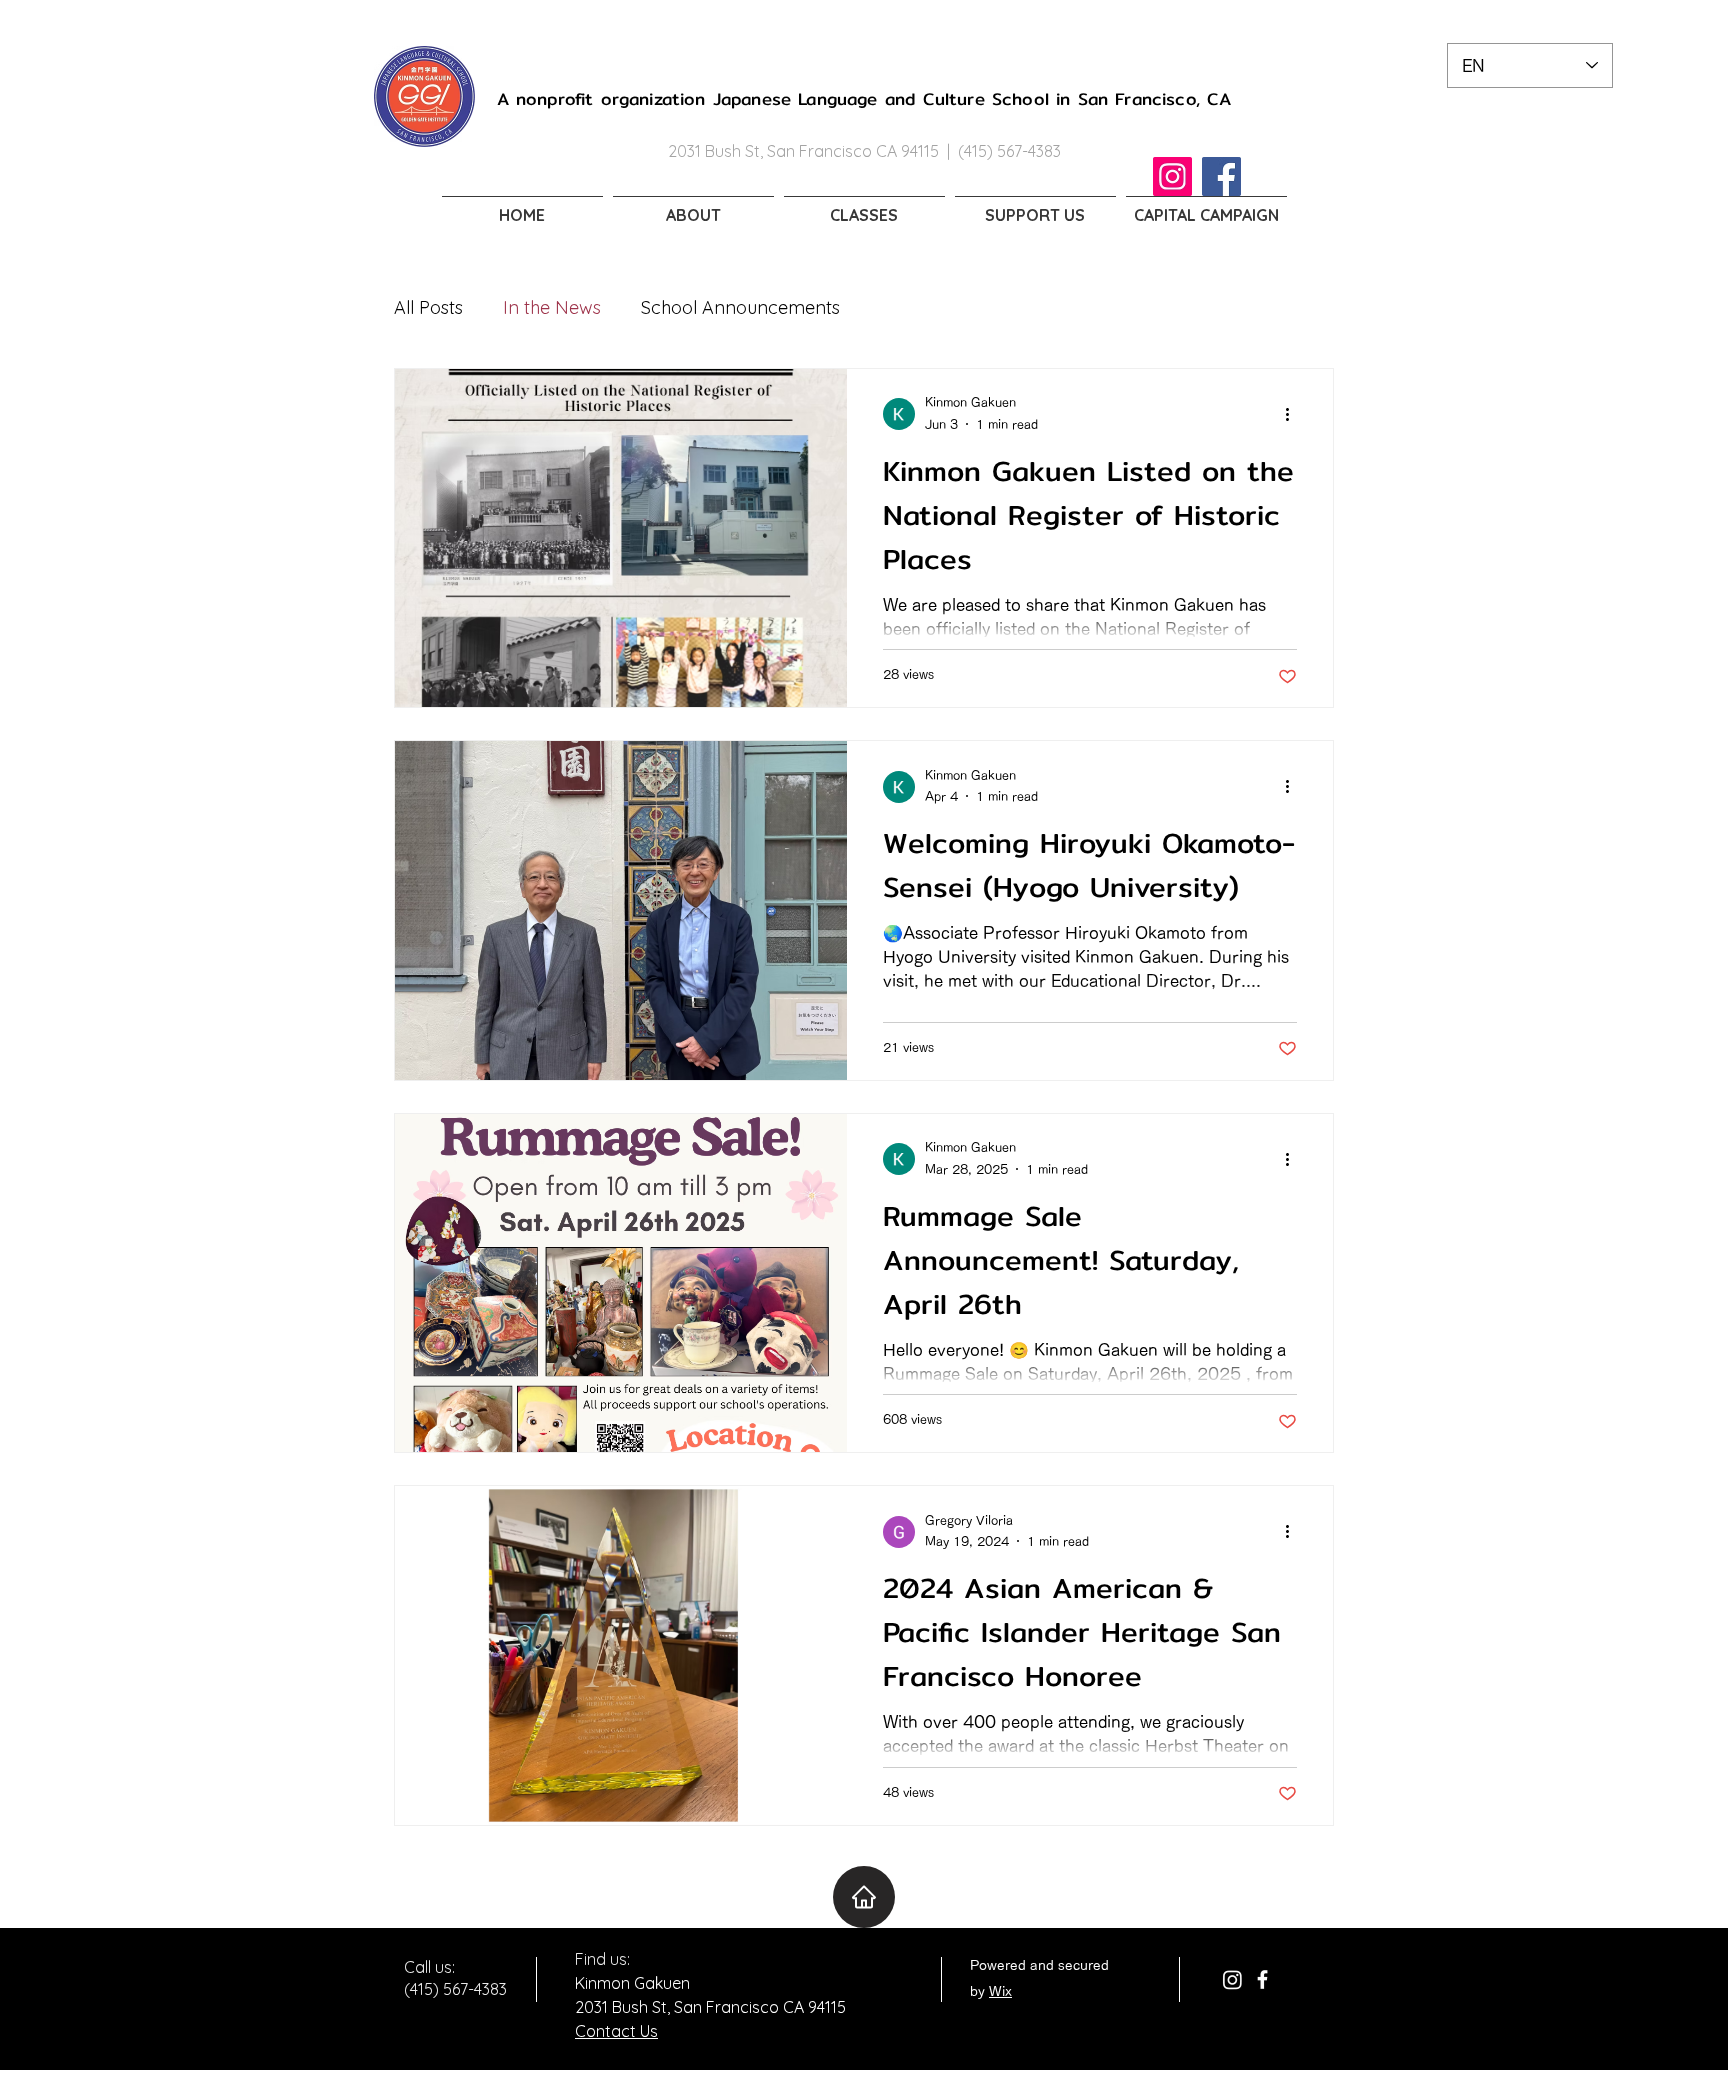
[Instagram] (1172, 176)
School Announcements (740, 308)
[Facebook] (1221, 176)
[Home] (864, 1897)
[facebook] (1262, 1979)
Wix (1000, 1991)
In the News (552, 308)
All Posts (428, 308)
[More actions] (1294, 414)
